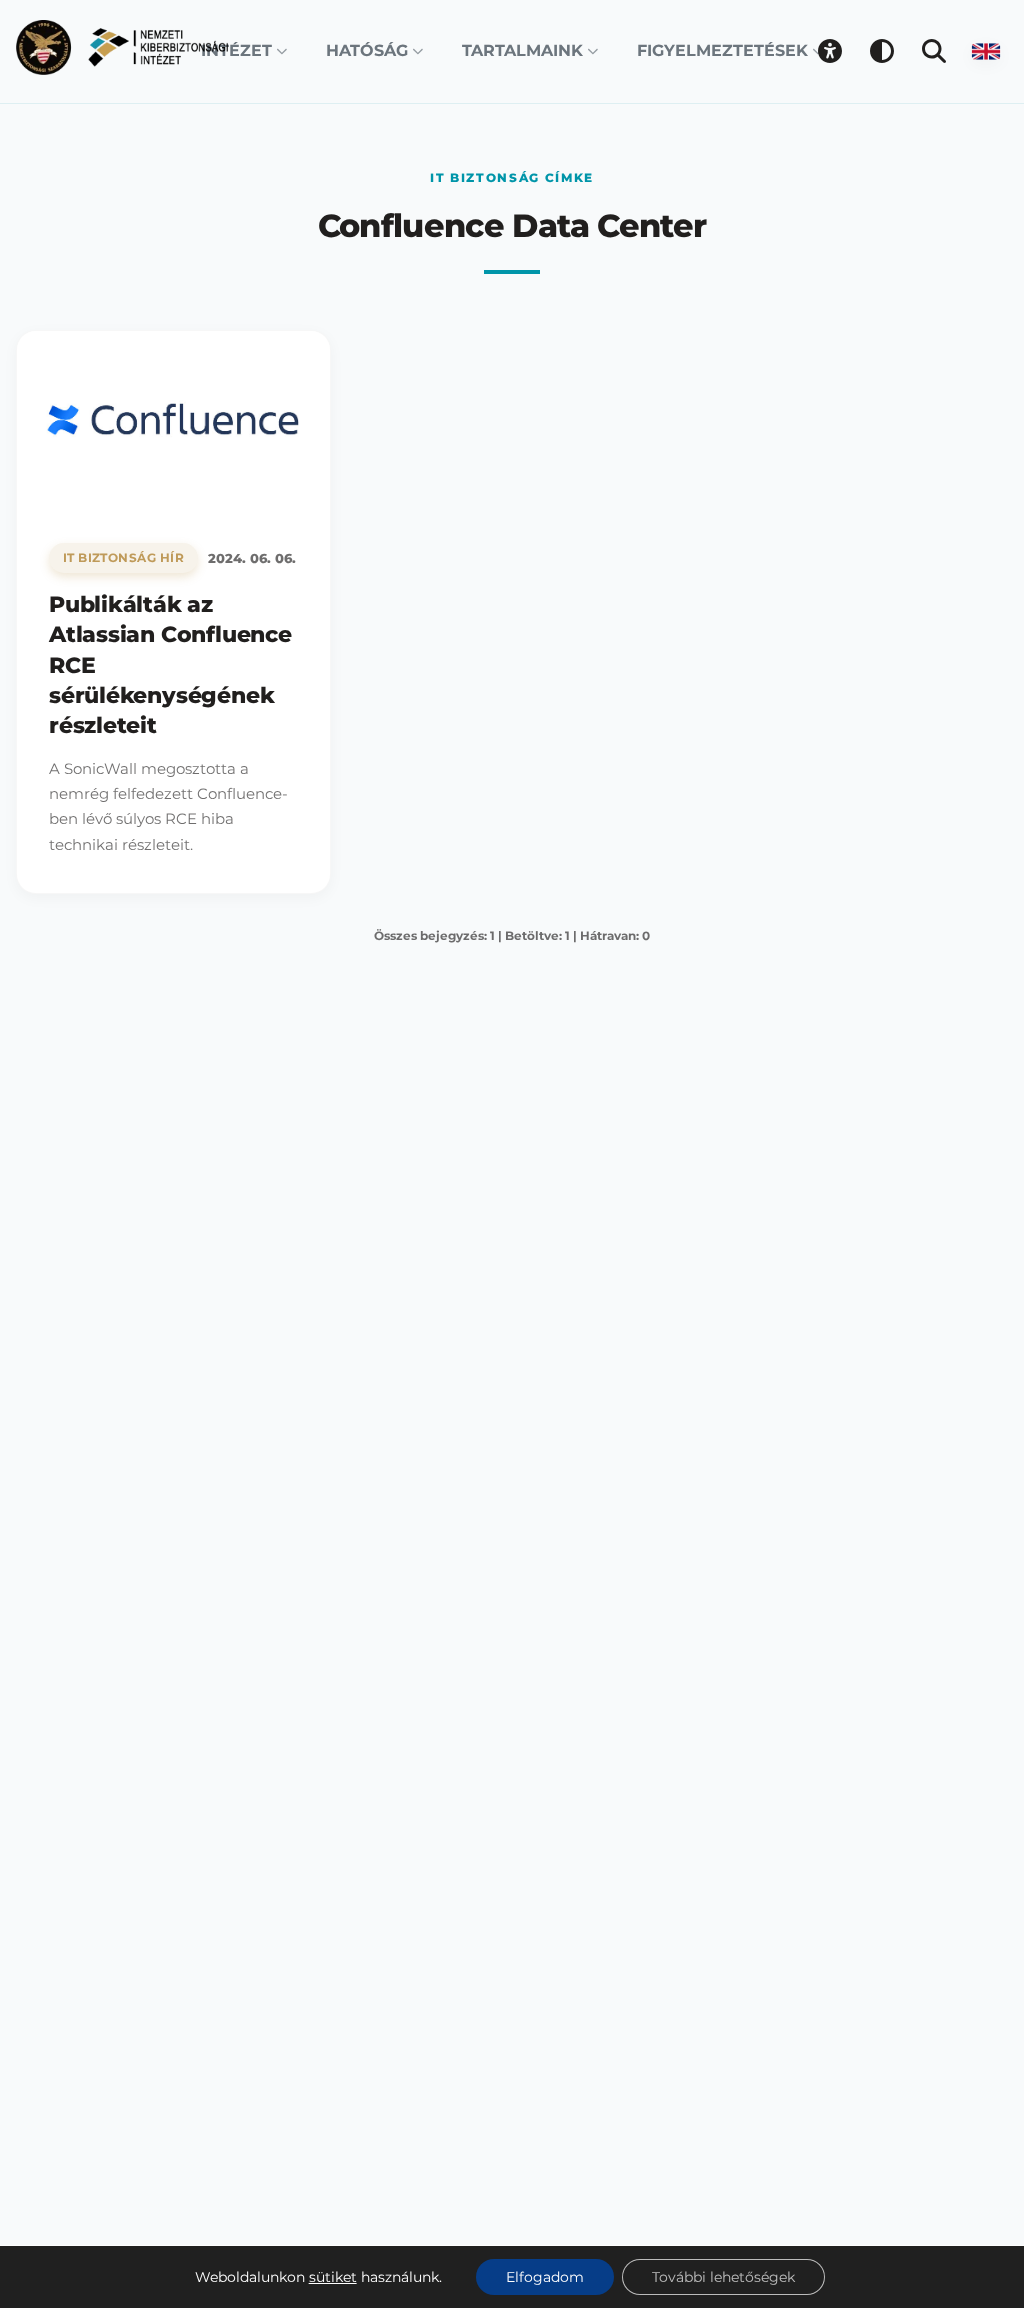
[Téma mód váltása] (882, 51)
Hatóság (367, 50)
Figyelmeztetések (722, 50)
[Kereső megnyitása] (934, 51)
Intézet (236, 50)
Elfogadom (545, 2277)
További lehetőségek (723, 2277)
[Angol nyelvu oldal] (986, 51)
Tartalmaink (522, 50)
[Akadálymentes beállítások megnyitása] (830, 51)
